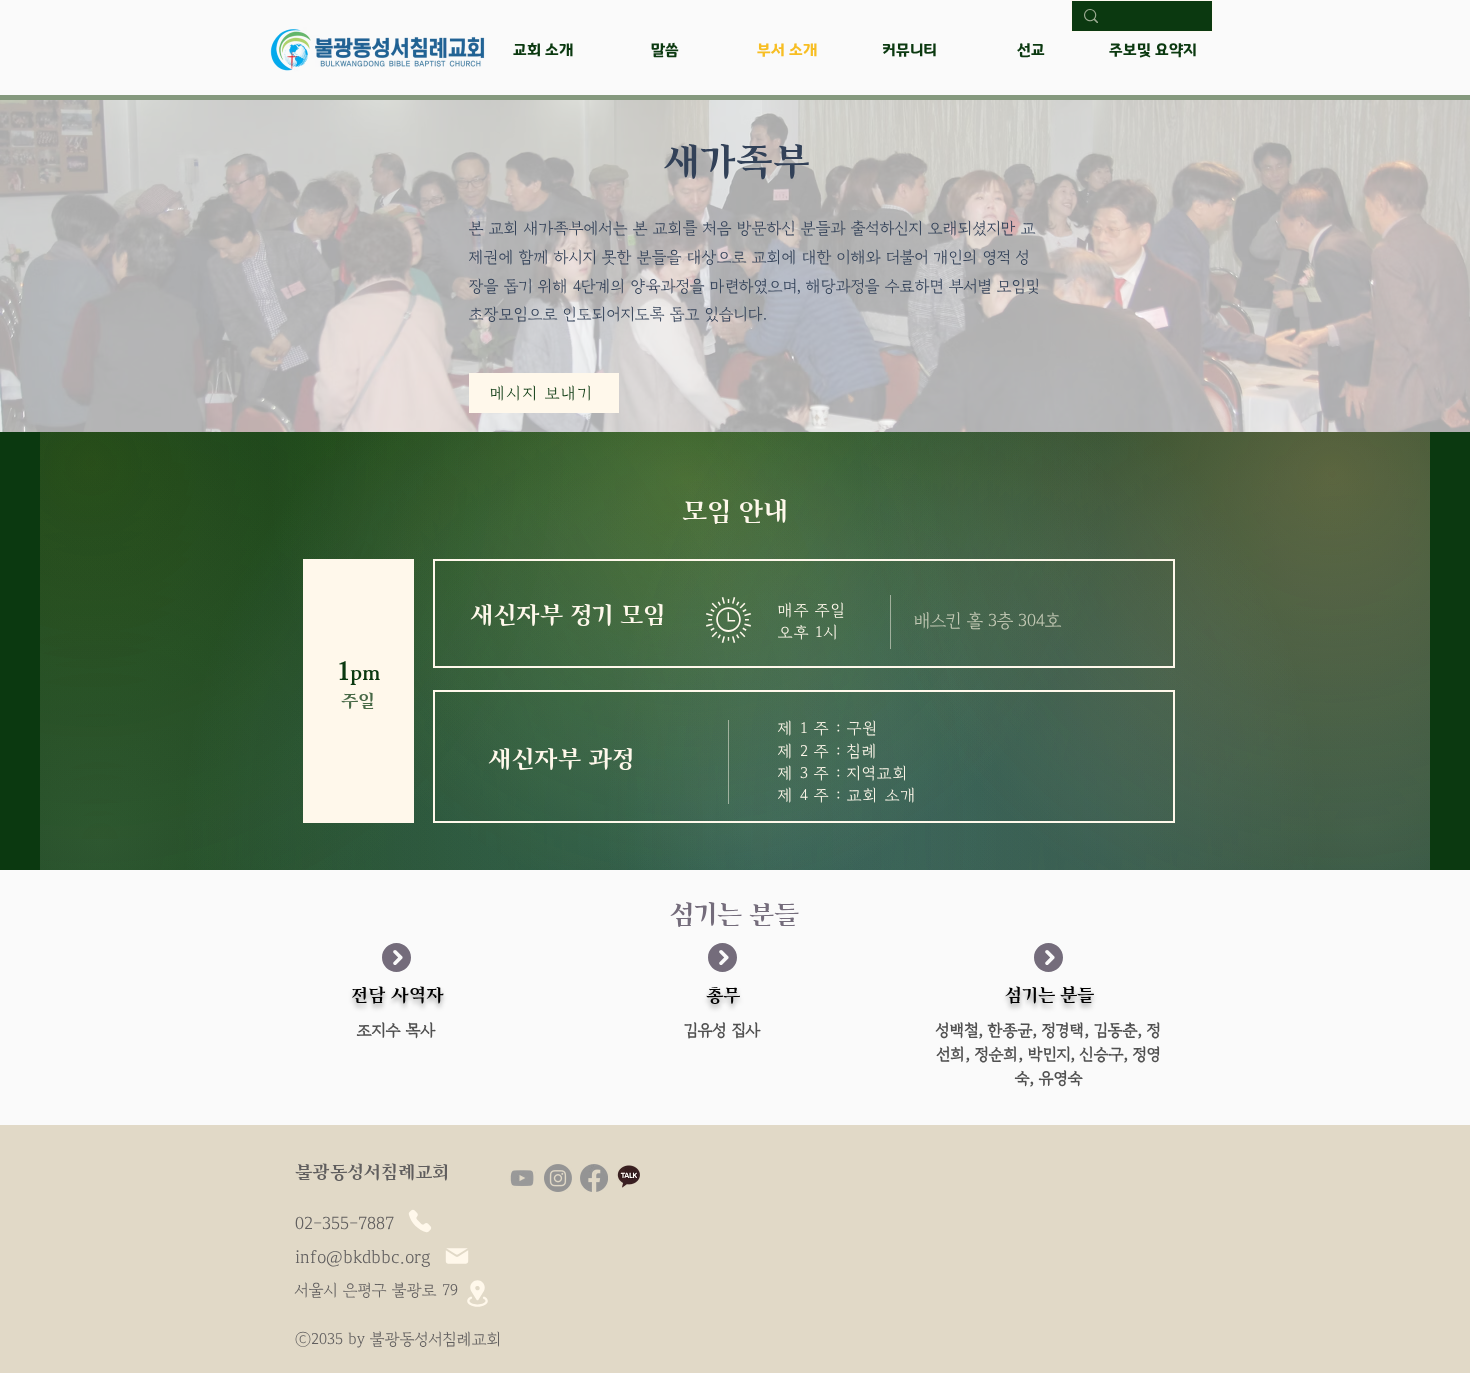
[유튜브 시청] (522, 1178)
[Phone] (420, 1221)
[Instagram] (558, 1178)
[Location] (477, 1293)
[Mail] (457, 1256)
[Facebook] (594, 1178)
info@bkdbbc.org (363, 1258)
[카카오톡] (630, 1178)
